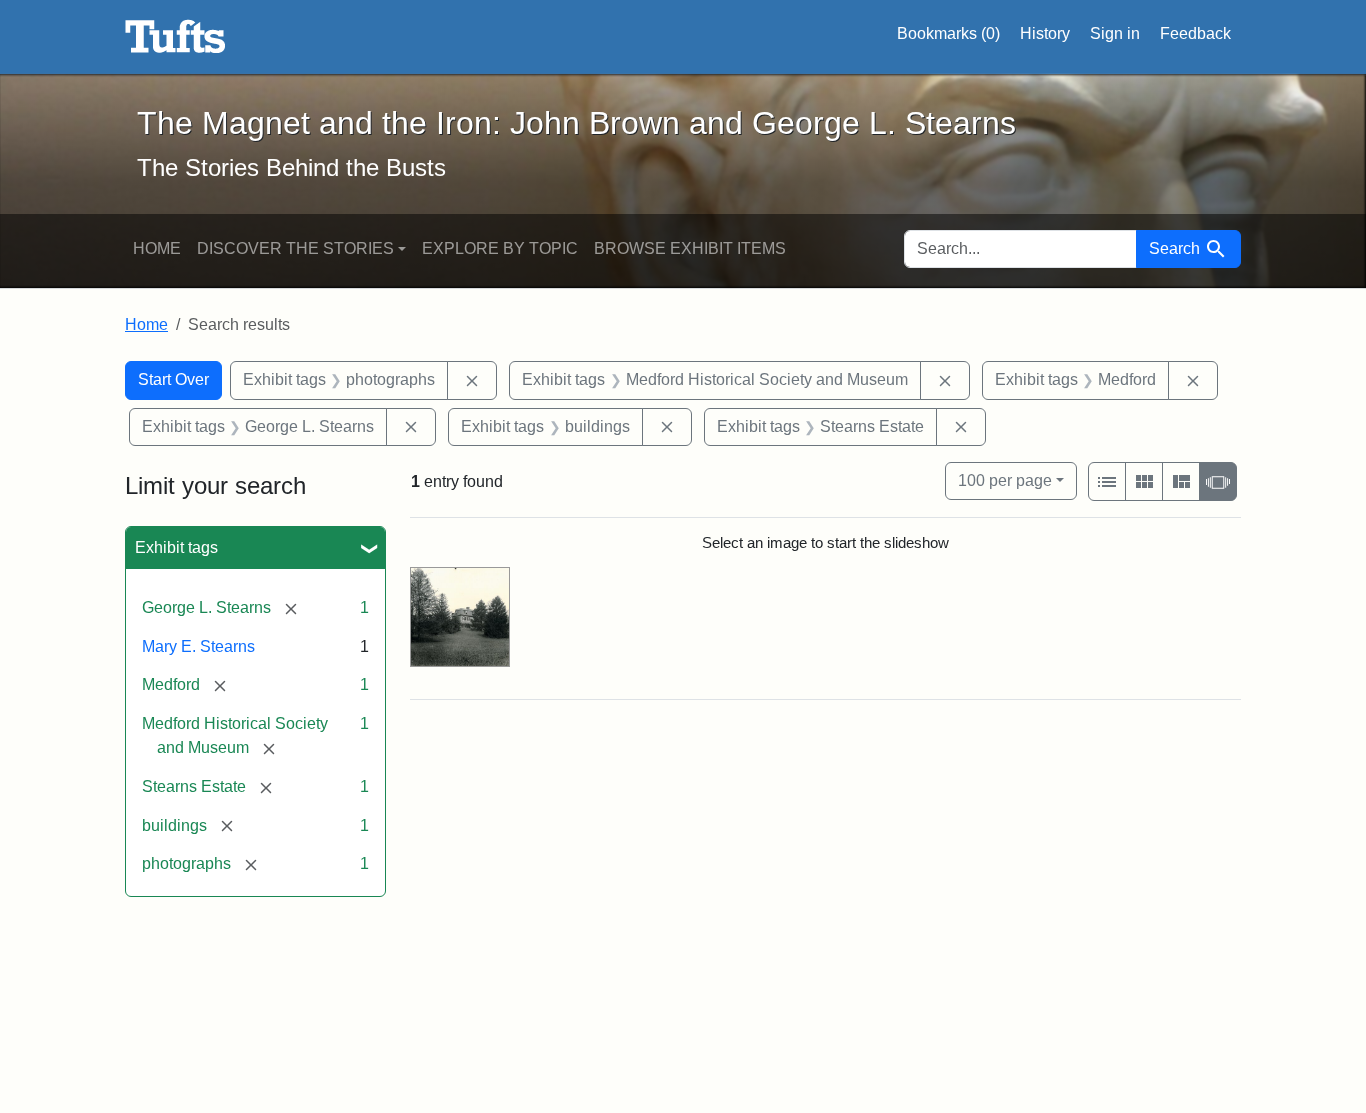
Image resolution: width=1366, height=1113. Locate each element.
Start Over (173, 379)
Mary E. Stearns (198, 646)
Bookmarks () (948, 33)
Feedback (1195, 33)
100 (1005, 480)
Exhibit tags (176, 547)
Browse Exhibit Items (690, 248)
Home (157, 248)
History (1045, 33)
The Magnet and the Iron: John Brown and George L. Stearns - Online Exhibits (175, 37)
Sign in (1115, 33)
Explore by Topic (500, 248)
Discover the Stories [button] (295, 248)
